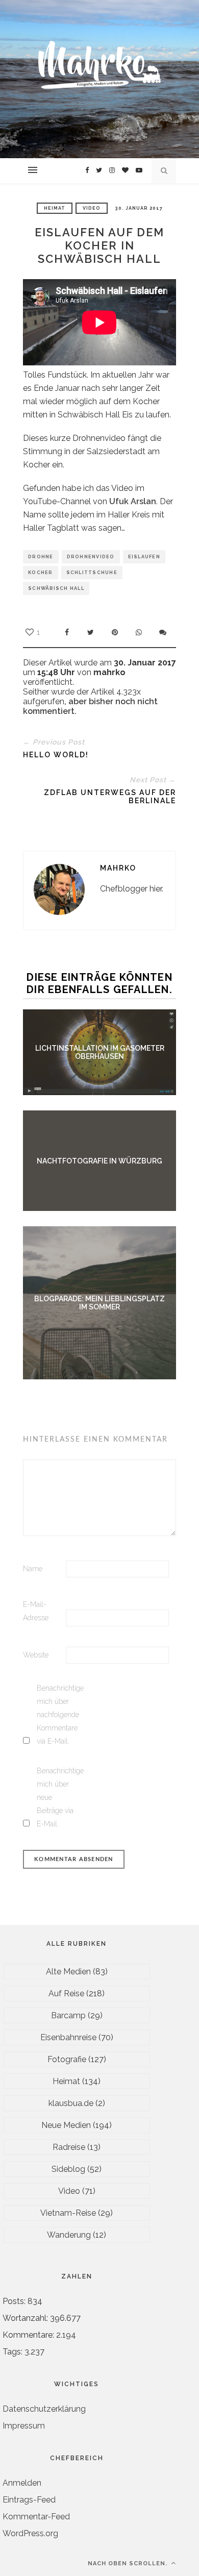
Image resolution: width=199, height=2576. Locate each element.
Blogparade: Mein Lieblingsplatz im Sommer (99, 1303)
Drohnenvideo (91, 557)
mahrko (118, 868)
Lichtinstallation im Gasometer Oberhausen (100, 1052)
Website (36, 1655)
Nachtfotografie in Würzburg (99, 1161)
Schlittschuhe (92, 573)
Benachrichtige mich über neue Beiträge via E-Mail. (57, 1797)
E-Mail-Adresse (36, 1611)
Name (33, 1569)
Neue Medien (66, 2125)
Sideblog (68, 2169)
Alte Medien (68, 1972)
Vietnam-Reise (68, 2213)
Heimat (55, 208)
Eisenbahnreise (68, 2037)
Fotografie (67, 2059)
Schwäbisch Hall (56, 588)
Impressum (24, 2426)
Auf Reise (66, 1993)
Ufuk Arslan (133, 501)
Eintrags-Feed (29, 2500)
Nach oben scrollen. (129, 2563)
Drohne (41, 557)
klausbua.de (71, 2103)
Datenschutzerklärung (44, 2409)
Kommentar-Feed (36, 2517)
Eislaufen (144, 557)
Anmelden (22, 2483)
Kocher (41, 573)
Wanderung (69, 2235)
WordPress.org (30, 2533)
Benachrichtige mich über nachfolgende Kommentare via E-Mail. (57, 1715)
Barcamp (68, 2015)
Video (92, 208)
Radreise (69, 2147)
